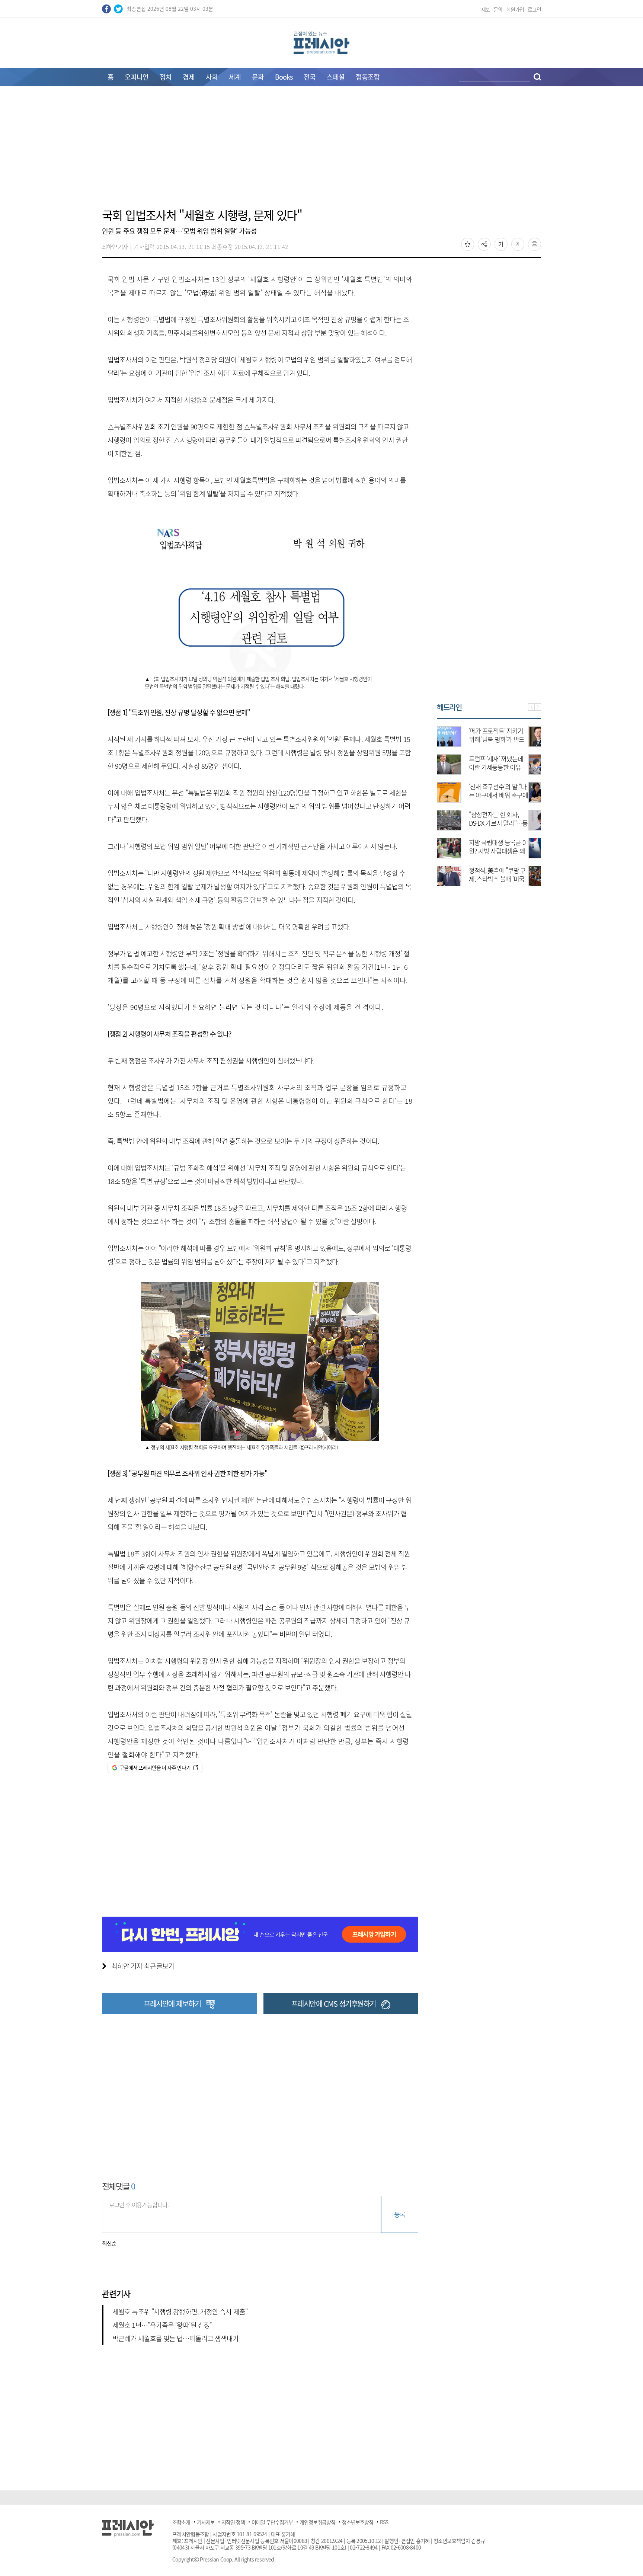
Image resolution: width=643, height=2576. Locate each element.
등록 (399, 2214)
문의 (498, 9)
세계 (235, 77)
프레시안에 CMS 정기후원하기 (334, 2004)
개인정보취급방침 (317, 2522)
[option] (489, 803)
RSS (384, 2522)
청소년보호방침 (358, 2522)
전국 (310, 77)
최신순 (109, 2243)
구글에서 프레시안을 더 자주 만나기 (155, 1767)
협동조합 (368, 77)
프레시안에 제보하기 (172, 2004)
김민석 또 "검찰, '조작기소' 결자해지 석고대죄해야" (511, 767)
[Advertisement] (321, 151)
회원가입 (515, 9)
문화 (258, 77)
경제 (189, 77)
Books (284, 77)
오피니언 (137, 77)
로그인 (534, 9)
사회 (212, 77)
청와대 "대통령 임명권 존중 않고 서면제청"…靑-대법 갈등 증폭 (509, 739)
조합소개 (181, 2522)
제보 (486, 9)
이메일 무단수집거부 (272, 2522)
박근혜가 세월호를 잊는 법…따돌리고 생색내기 (175, 2338)
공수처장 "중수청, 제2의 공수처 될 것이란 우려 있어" (511, 823)
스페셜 (336, 77)
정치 (166, 77)
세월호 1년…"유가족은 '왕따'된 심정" (162, 2325)
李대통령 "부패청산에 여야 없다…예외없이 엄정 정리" (511, 851)
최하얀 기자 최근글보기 (143, 1966)
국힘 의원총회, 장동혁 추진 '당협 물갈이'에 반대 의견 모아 (509, 879)
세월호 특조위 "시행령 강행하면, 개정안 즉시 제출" (180, 2312)
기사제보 (206, 2522)
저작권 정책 (233, 2522)
